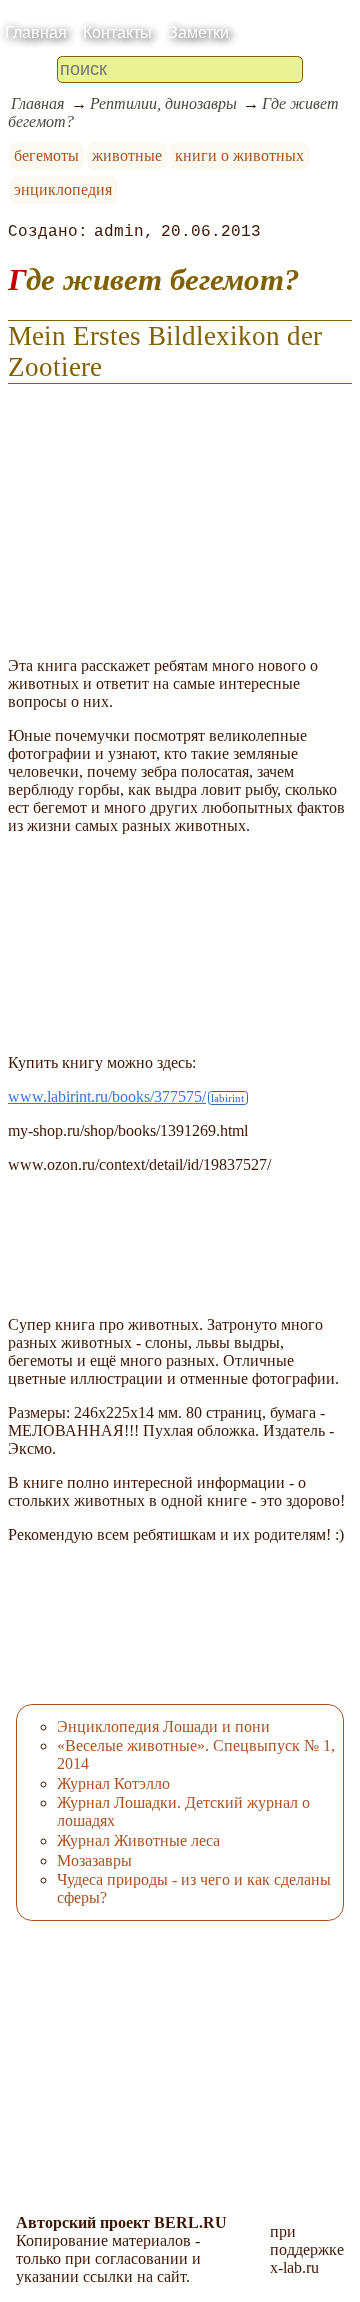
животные (127, 155)
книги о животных (239, 155)
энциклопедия (63, 189)
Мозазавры (94, 1860)
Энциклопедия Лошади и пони (163, 1726)
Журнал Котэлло (113, 1783)
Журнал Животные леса (138, 1840)
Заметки (198, 32)
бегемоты (46, 155)
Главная (36, 32)
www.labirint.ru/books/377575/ (107, 1096)
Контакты (117, 32)
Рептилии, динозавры (163, 103)
